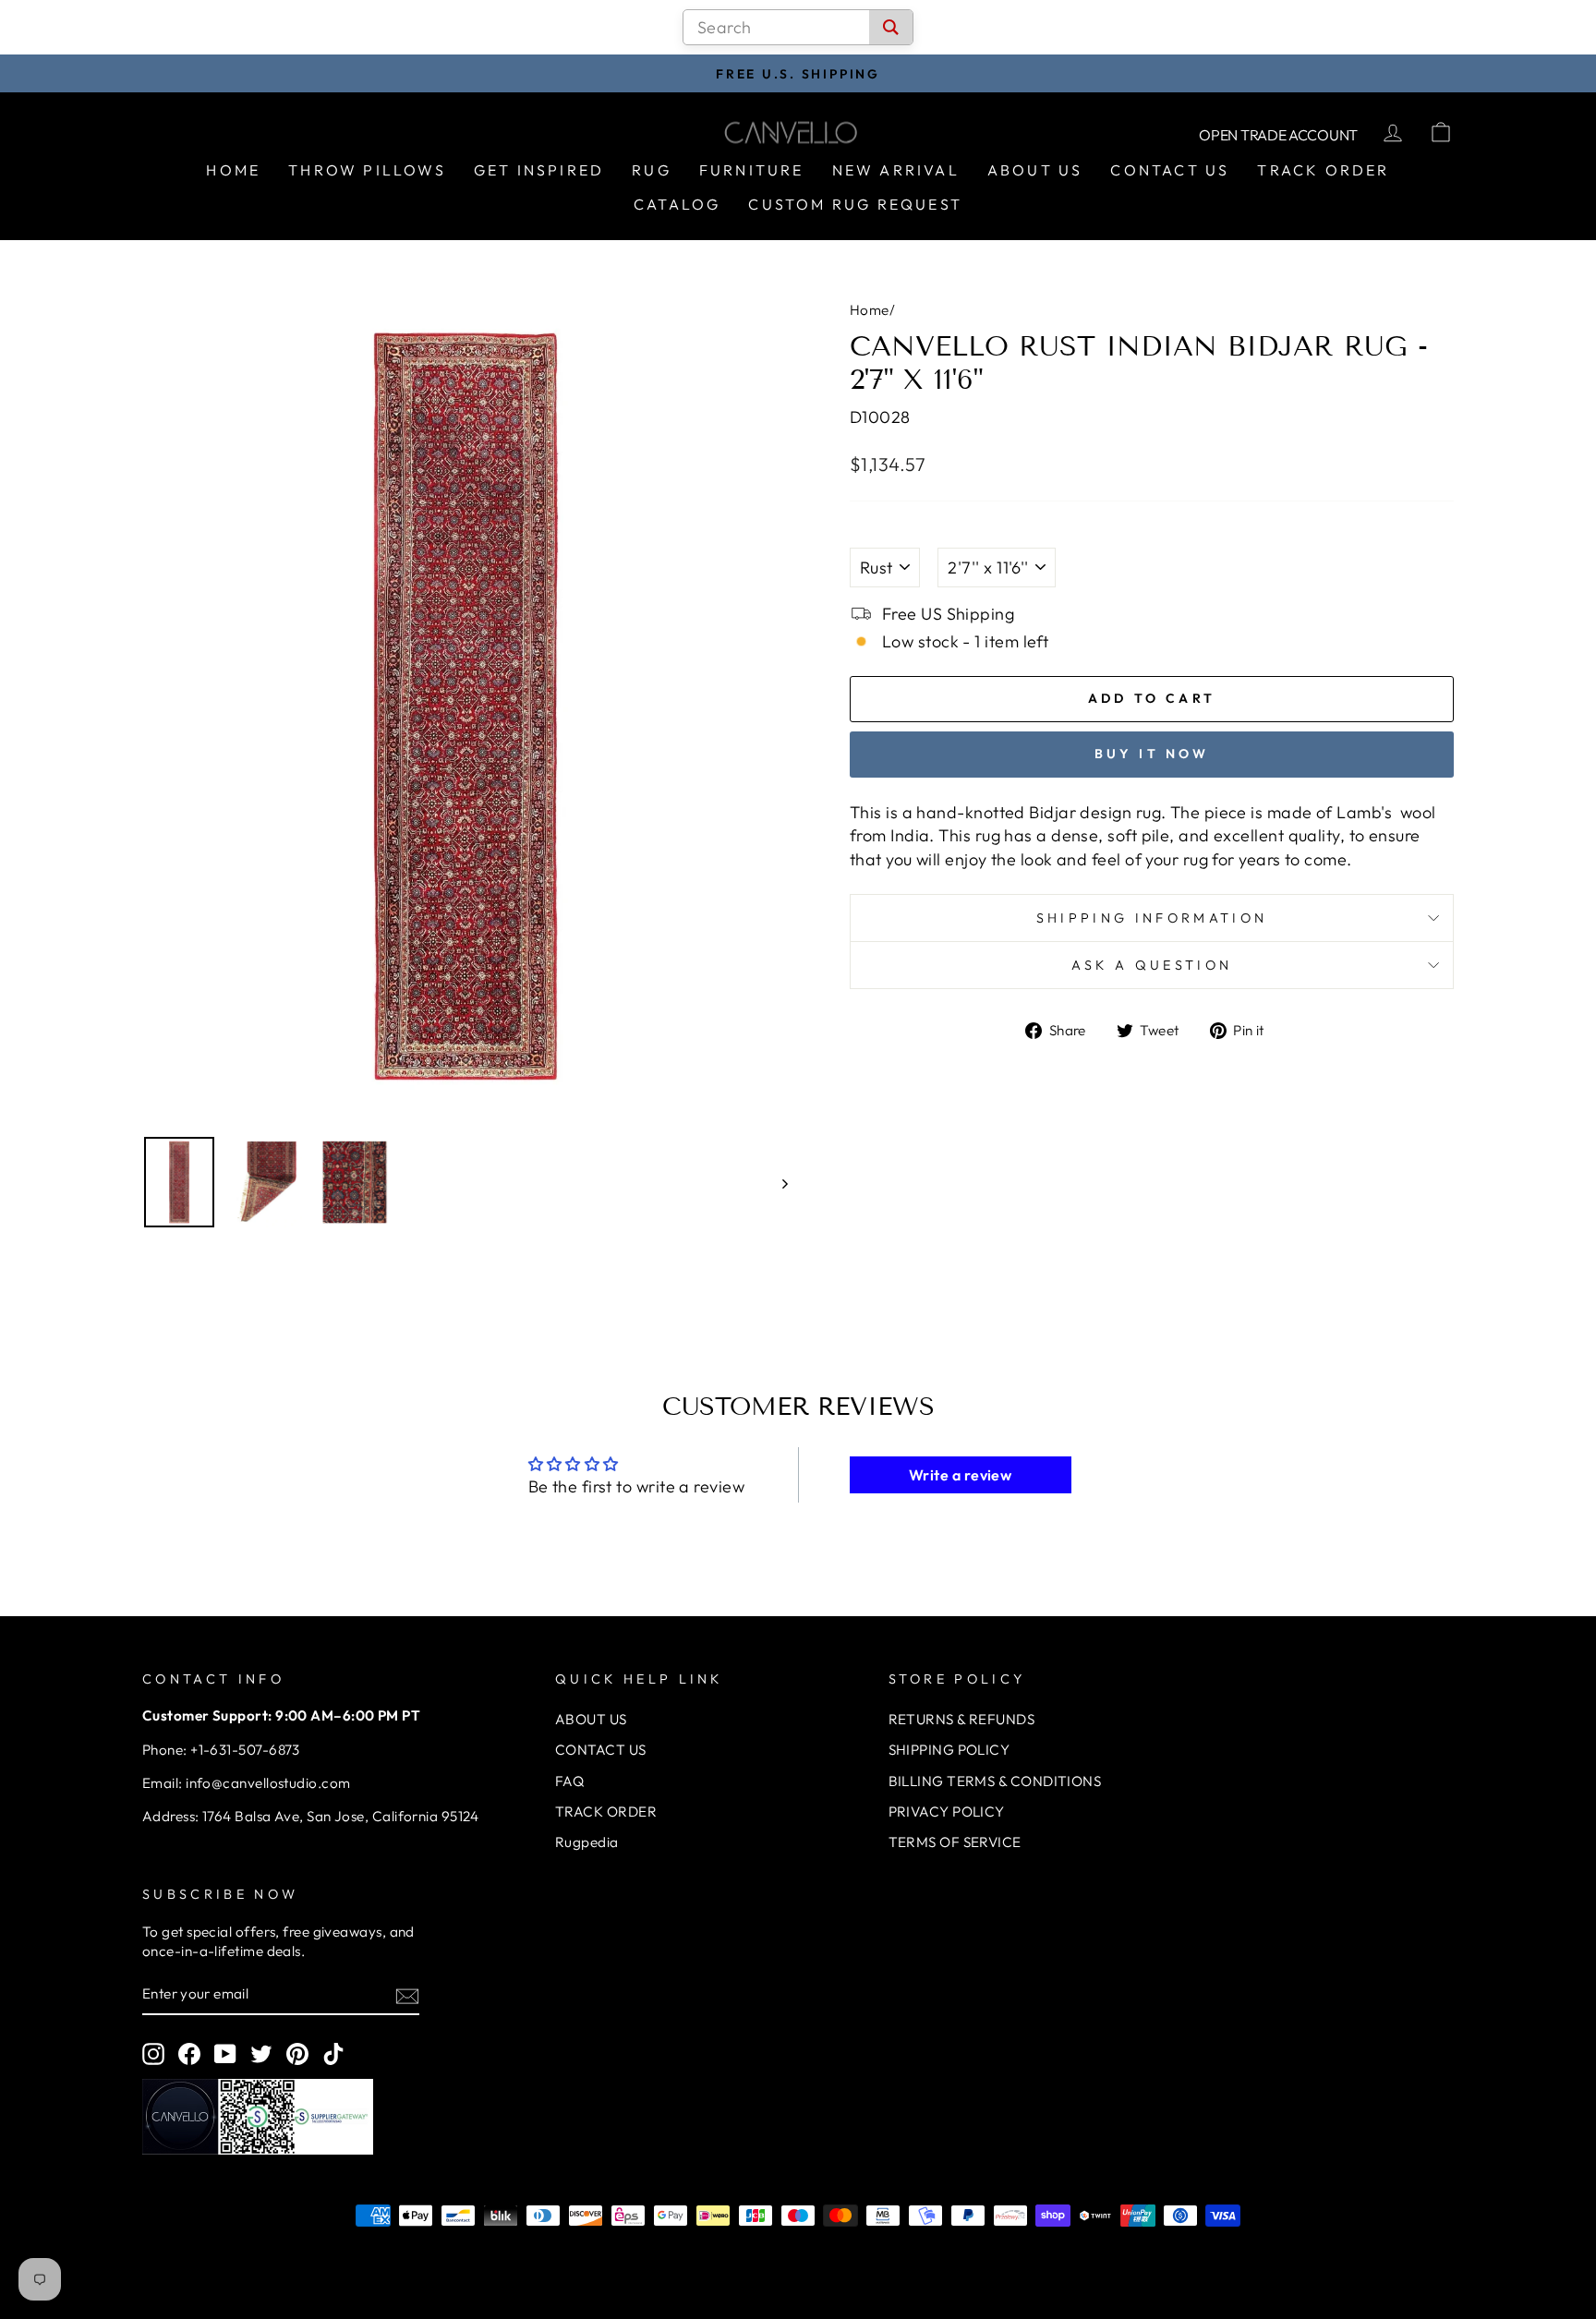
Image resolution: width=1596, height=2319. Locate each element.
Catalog (677, 204)
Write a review (960, 1475)
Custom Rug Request (855, 204)
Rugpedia (587, 1842)
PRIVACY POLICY (947, 1812)
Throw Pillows (367, 170)
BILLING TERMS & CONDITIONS (995, 1781)
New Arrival (896, 170)
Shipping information (1152, 918)
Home (233, 170)
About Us (1035, 170)
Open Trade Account (1278, 135)
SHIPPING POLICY (949, 1750)
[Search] (891, 27)
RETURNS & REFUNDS (962, 1719)
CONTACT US (601, 1750)
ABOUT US (591, 1719)
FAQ (569, 1781)
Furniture (752, 170)
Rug (652, 170)
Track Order (1323, 170)
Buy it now (1152, 754)
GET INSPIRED (539, 170)
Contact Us (1170, 170)
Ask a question (1152, 965)
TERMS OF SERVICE (955, 1842)
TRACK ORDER (606, 1812)
